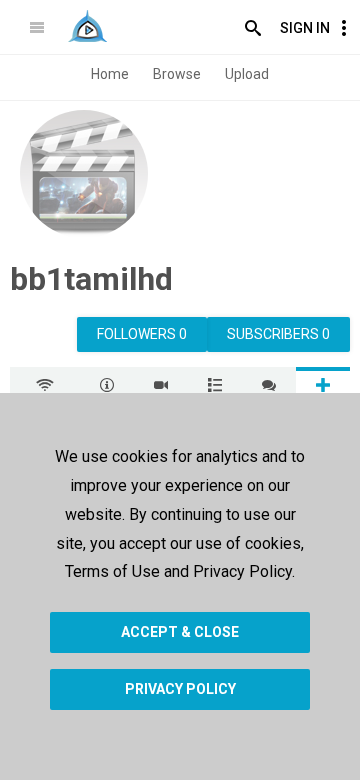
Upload (247, 74)
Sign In (305, 28)
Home (110, 74)
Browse (177, 74)
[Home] (87, 26)
